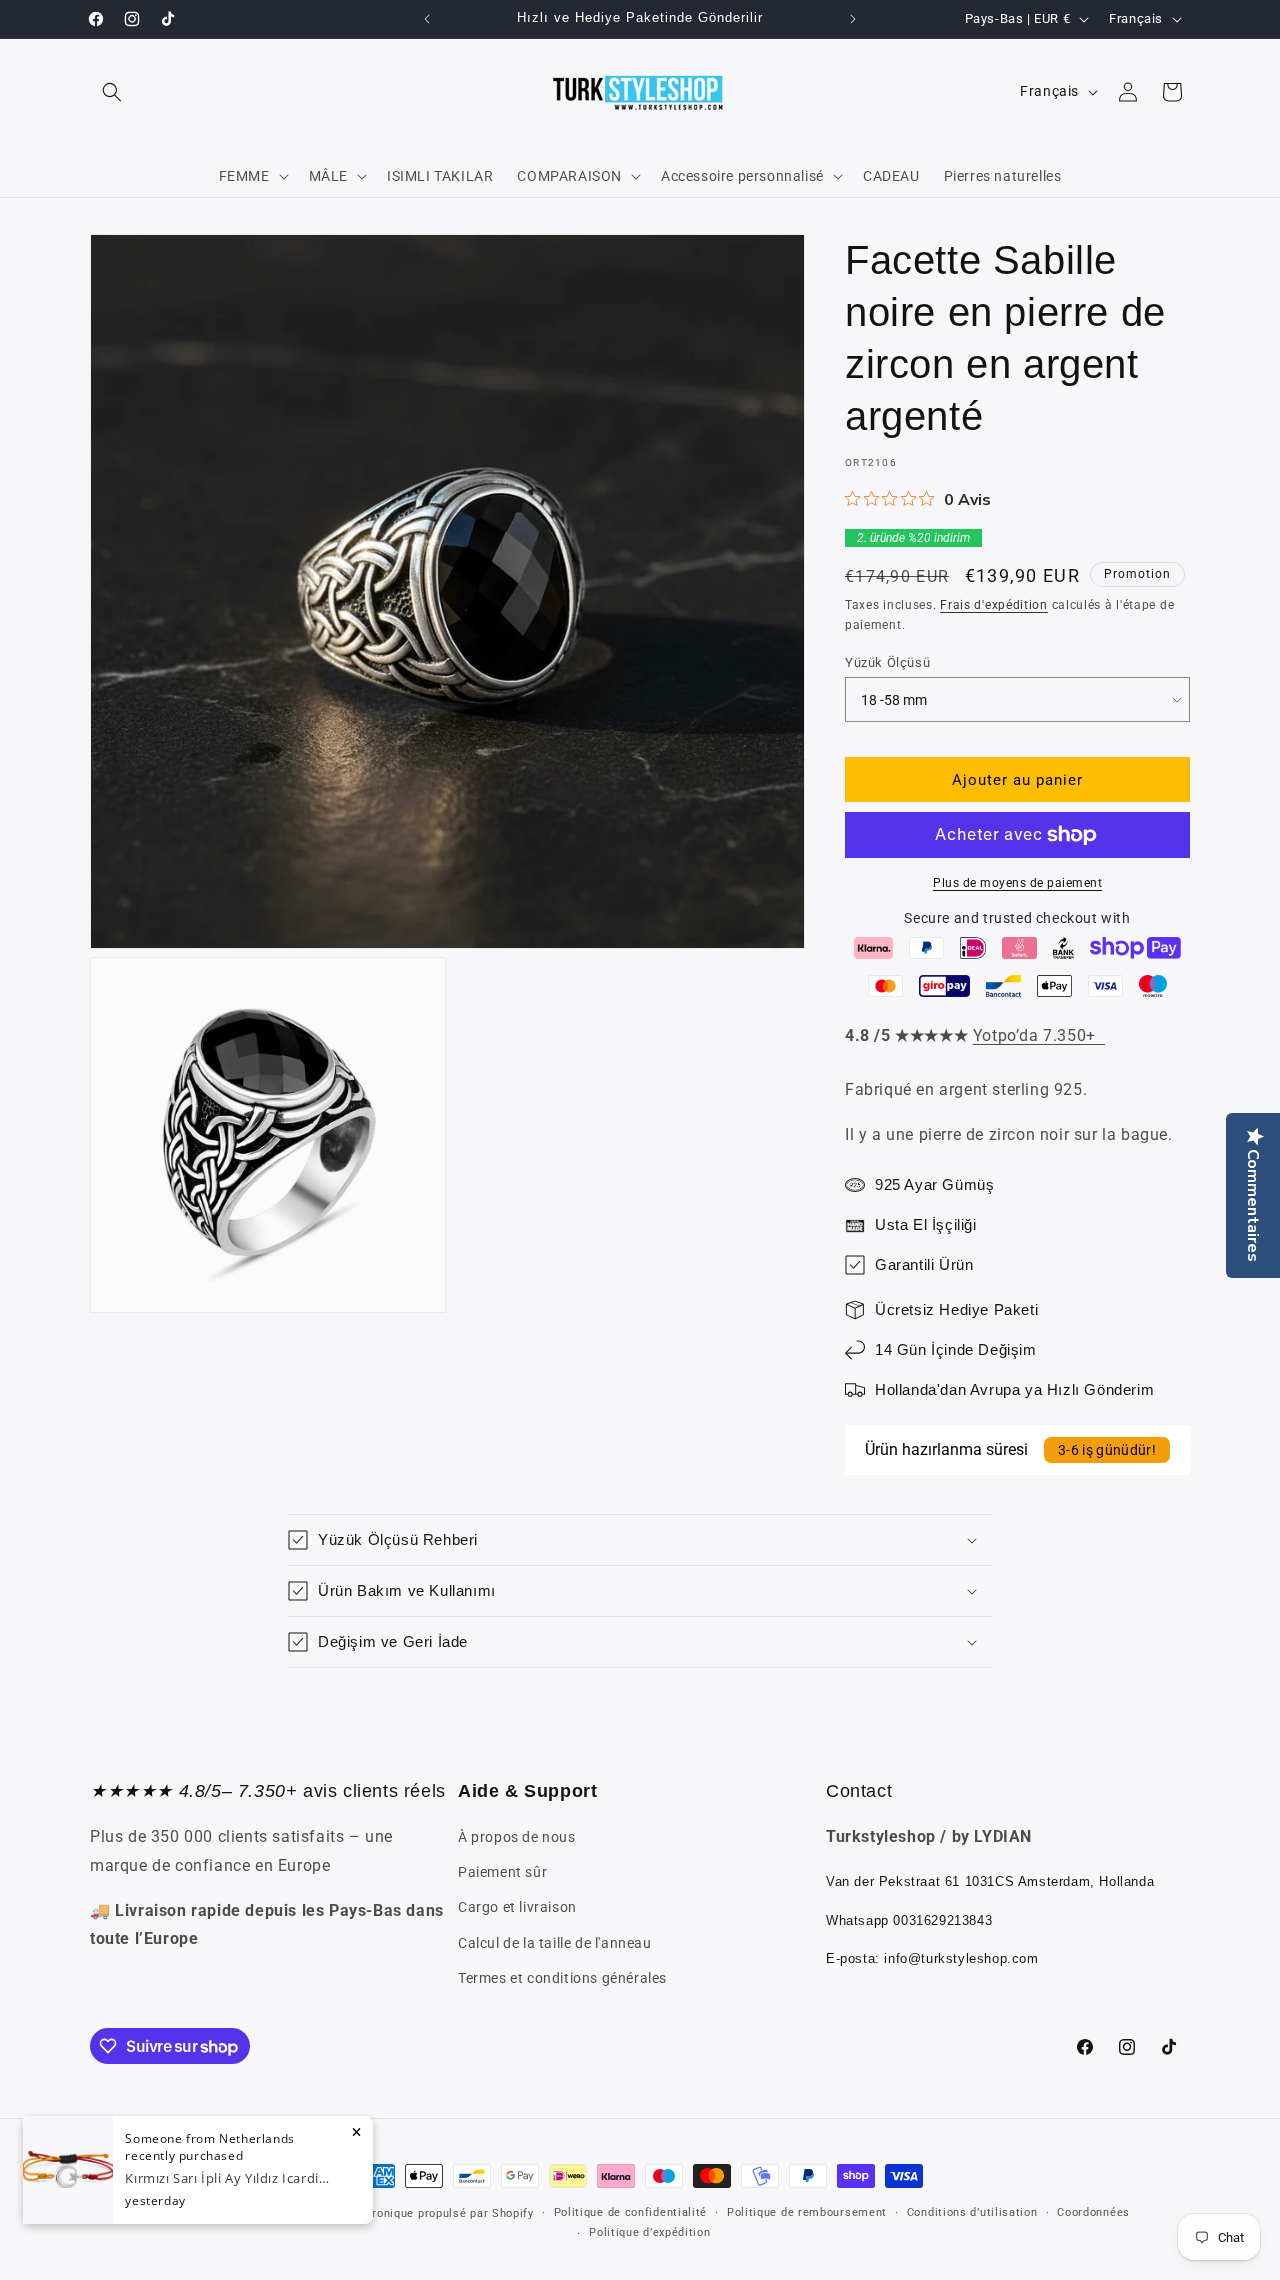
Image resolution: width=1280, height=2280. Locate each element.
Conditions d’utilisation (972, 2212)
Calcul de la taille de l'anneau (555, 1943)
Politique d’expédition (649, 2232)
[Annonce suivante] (853, 19)
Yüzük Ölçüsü (887, 662)
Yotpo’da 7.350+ (1039, 1035)
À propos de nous (517, 1837)
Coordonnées (1093, 2212)
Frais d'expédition (994, 605)
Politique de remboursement (807, 2212)
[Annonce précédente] (427, 19)
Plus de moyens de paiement (1017, 883)
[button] (112, 92)
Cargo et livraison (517, 1907)
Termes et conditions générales (562, 1978)
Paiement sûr (502, 1872)
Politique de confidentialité (631, 2212)
